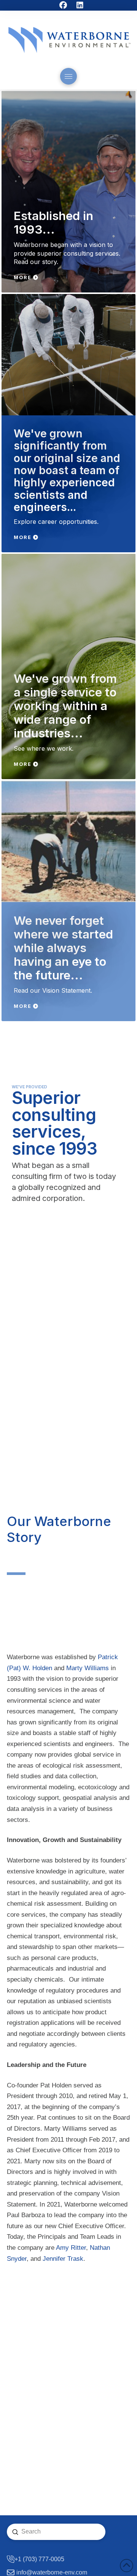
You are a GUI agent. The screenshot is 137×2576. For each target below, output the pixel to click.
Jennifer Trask (63, 2259)
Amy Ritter (71, 2248)
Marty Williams (88, 1668)
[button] (68, 76)
